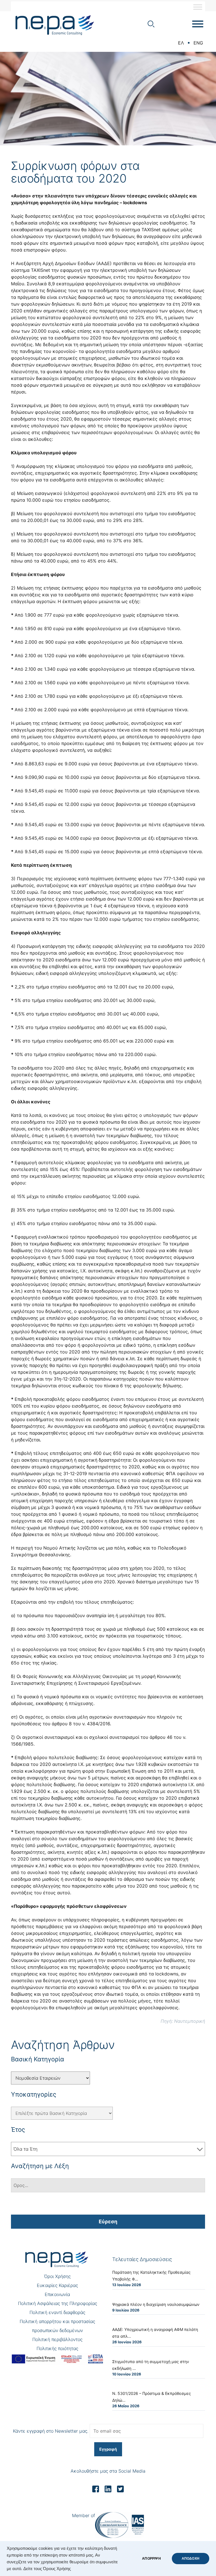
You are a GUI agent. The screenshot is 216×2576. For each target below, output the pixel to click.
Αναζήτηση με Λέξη (40, 2166)
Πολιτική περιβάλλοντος (57, 2339)
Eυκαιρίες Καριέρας (57, 2285)
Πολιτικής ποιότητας (57, 2348)
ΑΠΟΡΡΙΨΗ (151, 2559)
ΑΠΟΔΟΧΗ (191, 2559)
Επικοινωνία (57, 2294)
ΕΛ (181, 43)
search (151, 24)
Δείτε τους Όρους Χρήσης (47, 2569)
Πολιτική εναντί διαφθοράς (57, 2312)
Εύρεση (108, 2222)
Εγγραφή (108, 2449)
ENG (198, 43)
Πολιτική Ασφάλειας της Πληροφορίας (58, 2303)
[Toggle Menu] (198, 7)
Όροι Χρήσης (57, 2276)
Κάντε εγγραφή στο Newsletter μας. (51, 2431)
